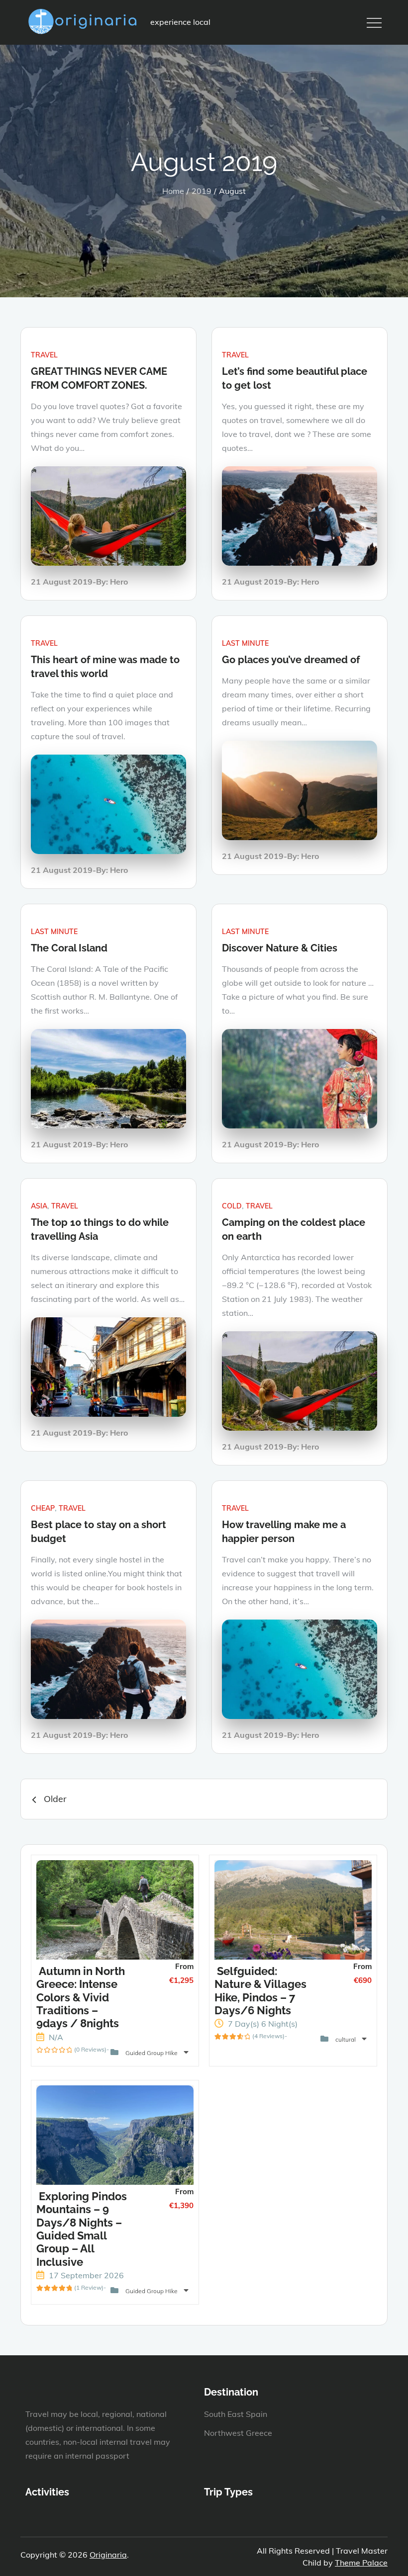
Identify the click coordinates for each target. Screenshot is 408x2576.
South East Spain (236, 2414)
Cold (232, 1206)
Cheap (43, 1508)
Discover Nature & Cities (280, 948)
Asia (39, 1206)
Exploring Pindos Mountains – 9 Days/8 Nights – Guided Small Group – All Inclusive (82, 2229)
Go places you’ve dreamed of (291, 660)
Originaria (108, 2555)
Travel (44, 355)
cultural (346, 2039)
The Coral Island (69, 948)
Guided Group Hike (152, 2053)
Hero (119, 582)
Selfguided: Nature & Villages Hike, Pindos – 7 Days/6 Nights (260, 1991)
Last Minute (245, 643)
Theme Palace (361, 2563)
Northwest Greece (238, 2433)
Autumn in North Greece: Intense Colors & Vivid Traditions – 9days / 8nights (81, 1997)
